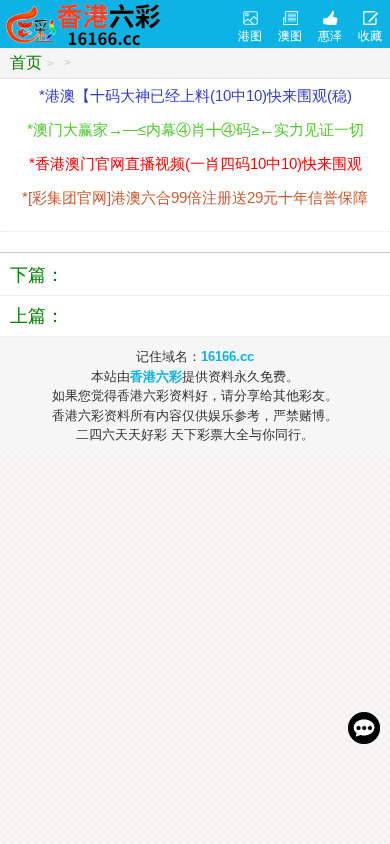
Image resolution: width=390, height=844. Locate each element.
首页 (26, 62)
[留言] (364, 728)
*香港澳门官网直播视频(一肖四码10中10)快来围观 (195, 163)
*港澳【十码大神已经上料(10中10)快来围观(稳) (195, 95)
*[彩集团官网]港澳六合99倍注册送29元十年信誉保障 (195, 197)
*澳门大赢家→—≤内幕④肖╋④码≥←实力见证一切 (195, 129)
